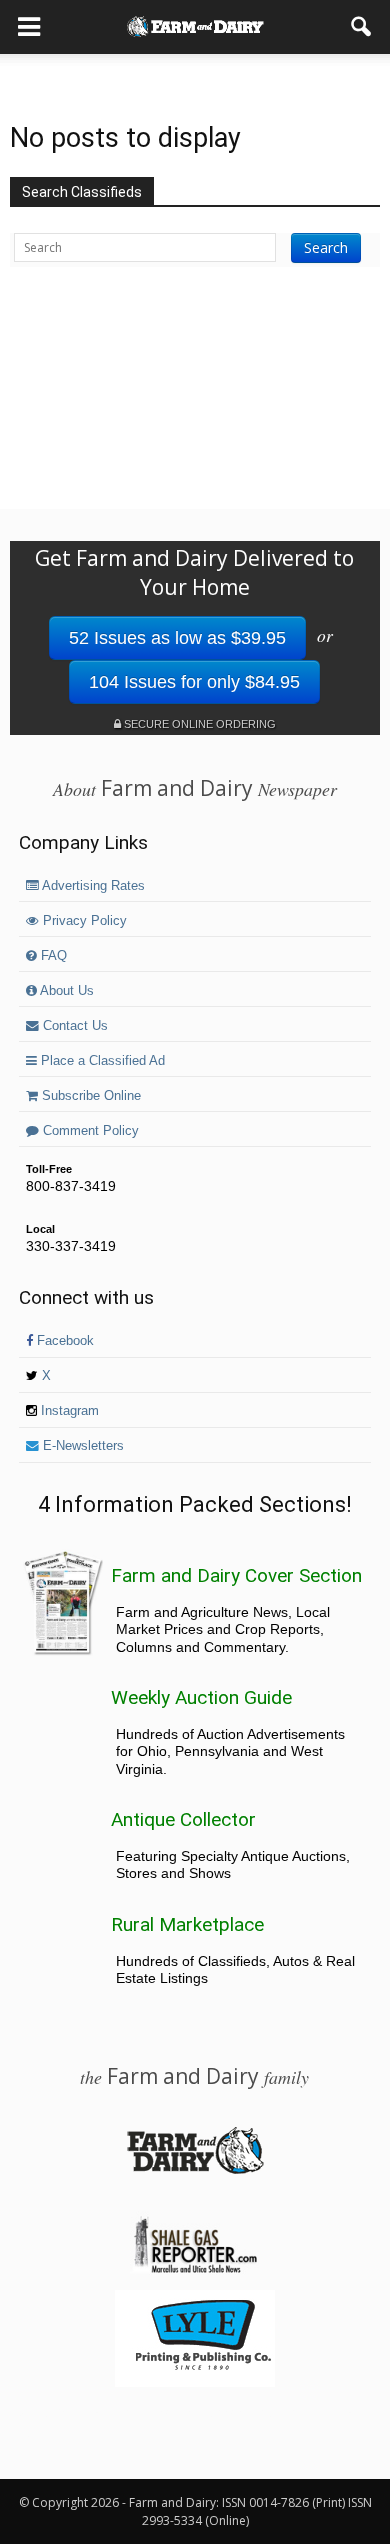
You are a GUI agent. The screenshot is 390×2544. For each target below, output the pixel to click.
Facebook (63, 1341)
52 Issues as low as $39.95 (177, 638)
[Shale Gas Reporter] (195, 2270)
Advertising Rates (92, 886)
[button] (362, 27)
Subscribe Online (89, 1096)
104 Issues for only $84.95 (194, 682)
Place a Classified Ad (101, 1061)
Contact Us (73, 1026)
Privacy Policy (83, 921)
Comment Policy (89, 1131)
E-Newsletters (81, 1446)
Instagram (68, 1411)
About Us (65, 991)
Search (326, 247)
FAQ (52, 956)
